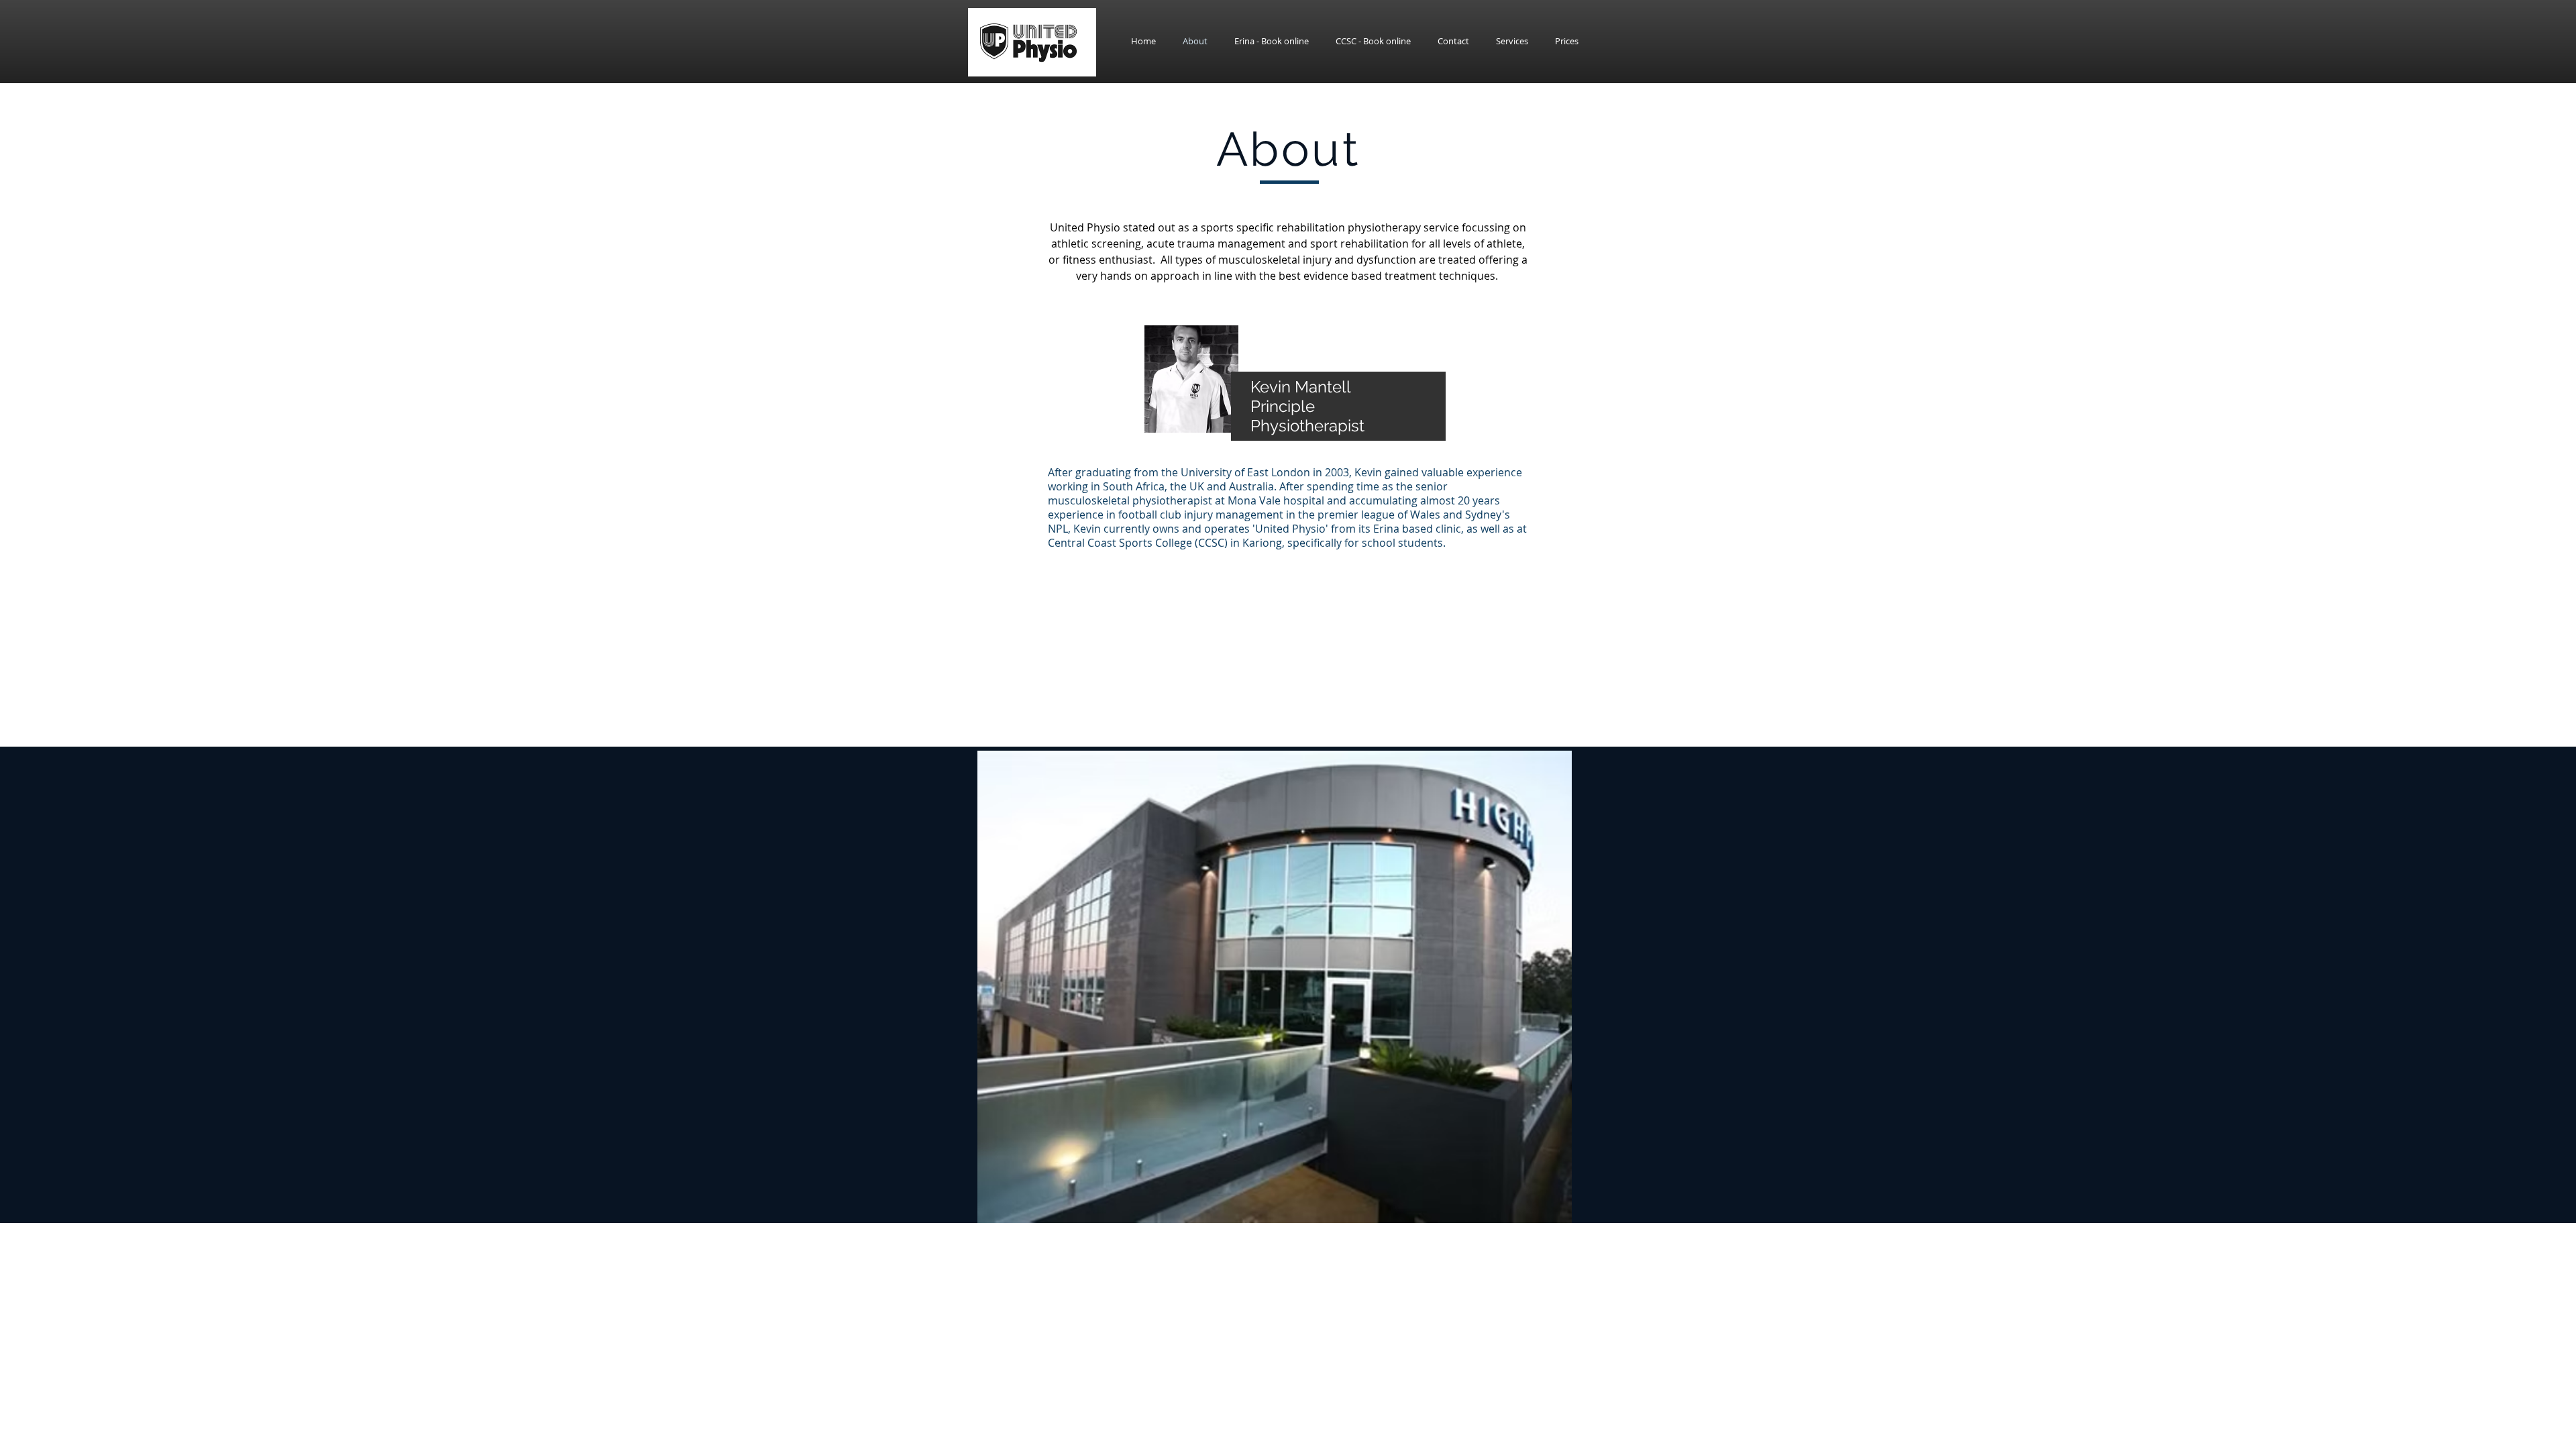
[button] (1373, 41)
